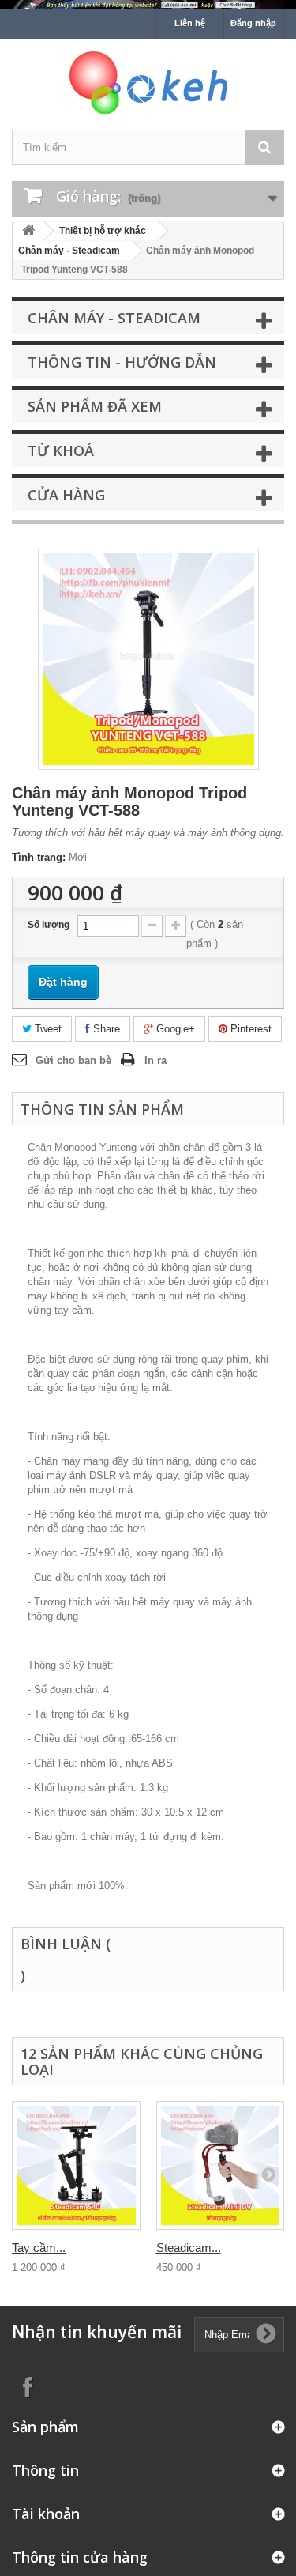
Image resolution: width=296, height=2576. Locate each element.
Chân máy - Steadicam (69, 251)
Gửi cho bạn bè (73, 1060)
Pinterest (249, 1029)
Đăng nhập (253, 23)
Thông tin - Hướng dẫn (122, 362)
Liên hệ (190, 23)
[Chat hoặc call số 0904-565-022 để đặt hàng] (148, 5)
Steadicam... (189, 2248)
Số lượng (49, 925)
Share (105, 1029)
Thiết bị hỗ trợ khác (103, 231)
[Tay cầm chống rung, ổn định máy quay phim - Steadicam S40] (76, 2165)
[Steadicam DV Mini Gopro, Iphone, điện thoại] (221, 2165)
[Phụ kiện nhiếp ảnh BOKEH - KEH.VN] (148, 82)
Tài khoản (46, 2514)
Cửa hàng (66, 495)
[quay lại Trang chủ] (28, 231)
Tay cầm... (39, 2248)
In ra (155, 1060)
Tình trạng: (39, 857)
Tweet (47, 1029)
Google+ (174, 1029)
